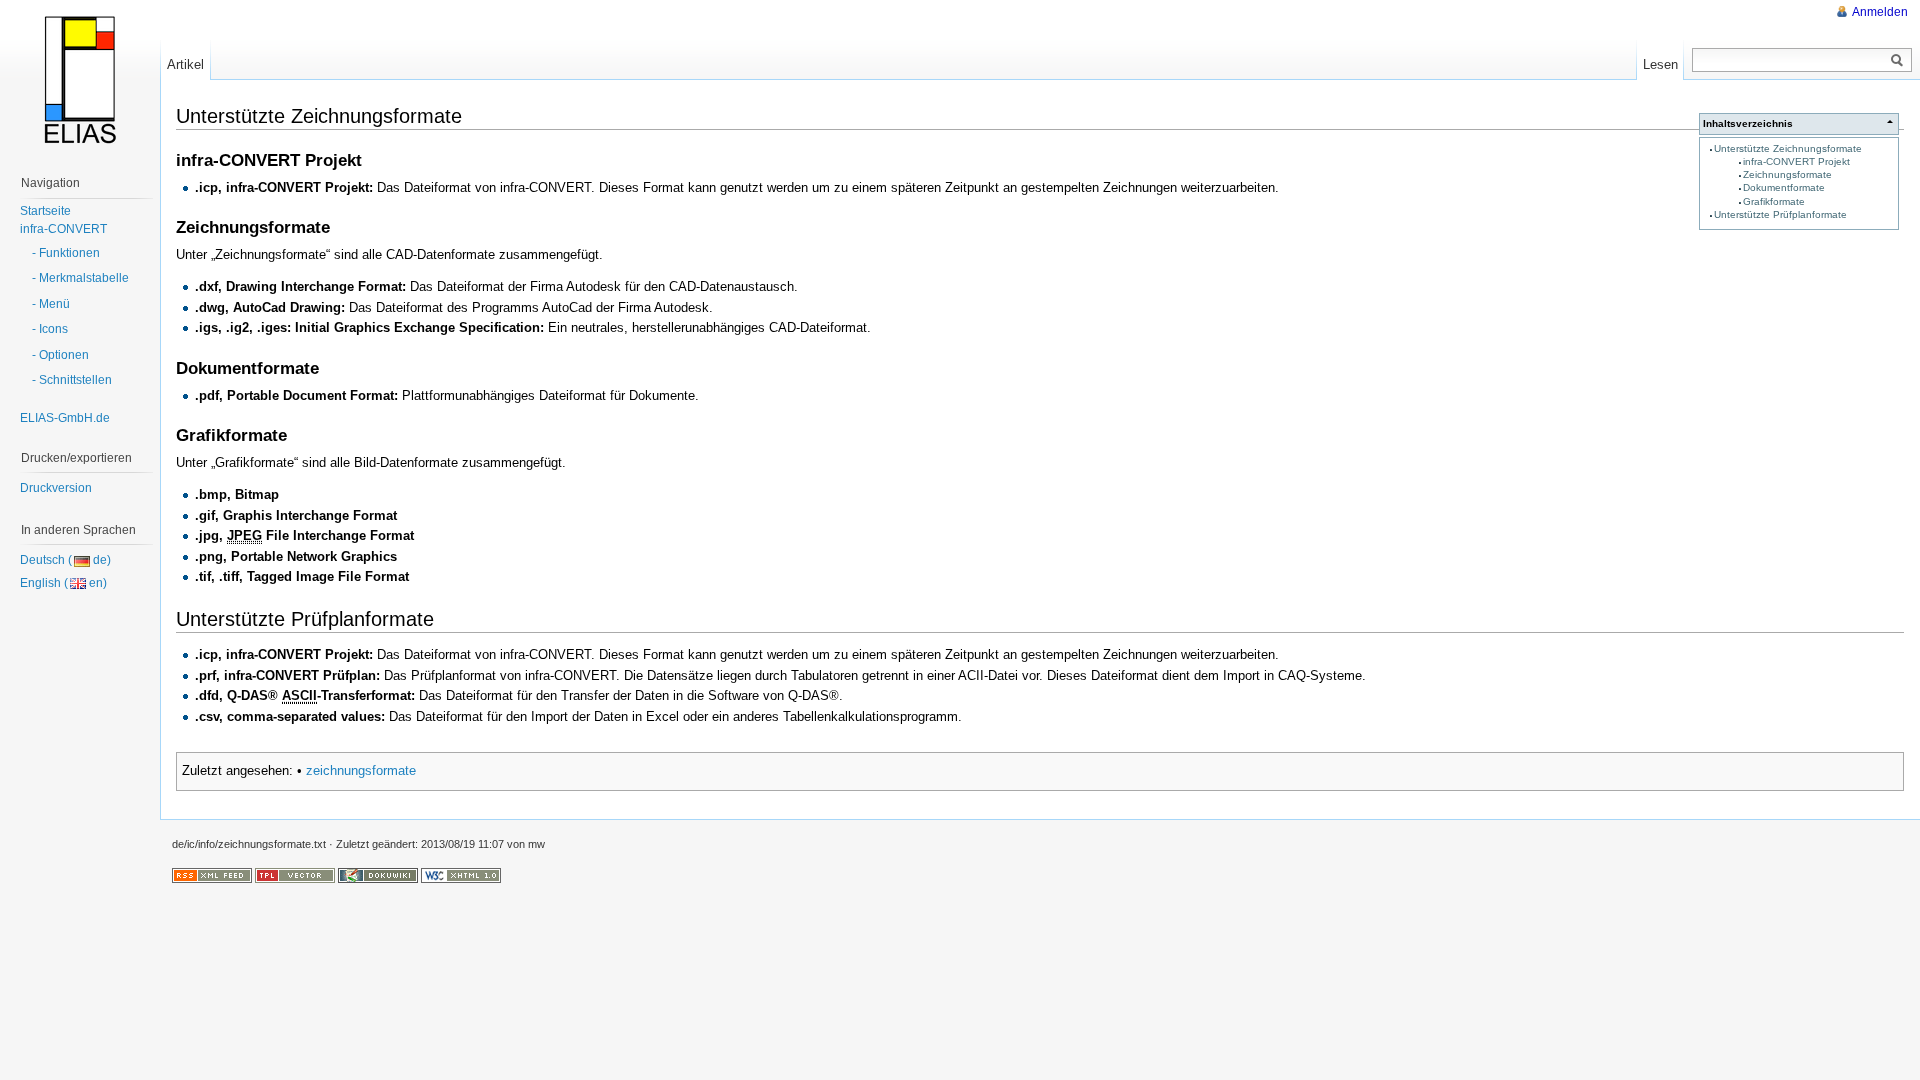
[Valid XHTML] (461, 875)
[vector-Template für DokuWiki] (295, 875)
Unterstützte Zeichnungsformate (1788, 148)
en (96, 583)
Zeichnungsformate (1787, 174)
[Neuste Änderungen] (212, 875)
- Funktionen (66, 253)
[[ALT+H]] (80, 80)
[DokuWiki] (378, 875)
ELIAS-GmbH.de (65, 418)
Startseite (45, 211)
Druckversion (56, 488)
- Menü (51, 304)
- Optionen (60, 355)
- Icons (50, 329)
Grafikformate (1774, 201)
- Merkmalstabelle (80, 278)
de (100, 560)
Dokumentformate (1784, 187)
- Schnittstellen (72, 380)
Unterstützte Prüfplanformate (1780, 214)
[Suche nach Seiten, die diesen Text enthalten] (1897, 61)
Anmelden (1880, 12)
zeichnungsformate (361, 770)
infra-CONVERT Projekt (1796, 161)
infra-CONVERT (63, 229)
